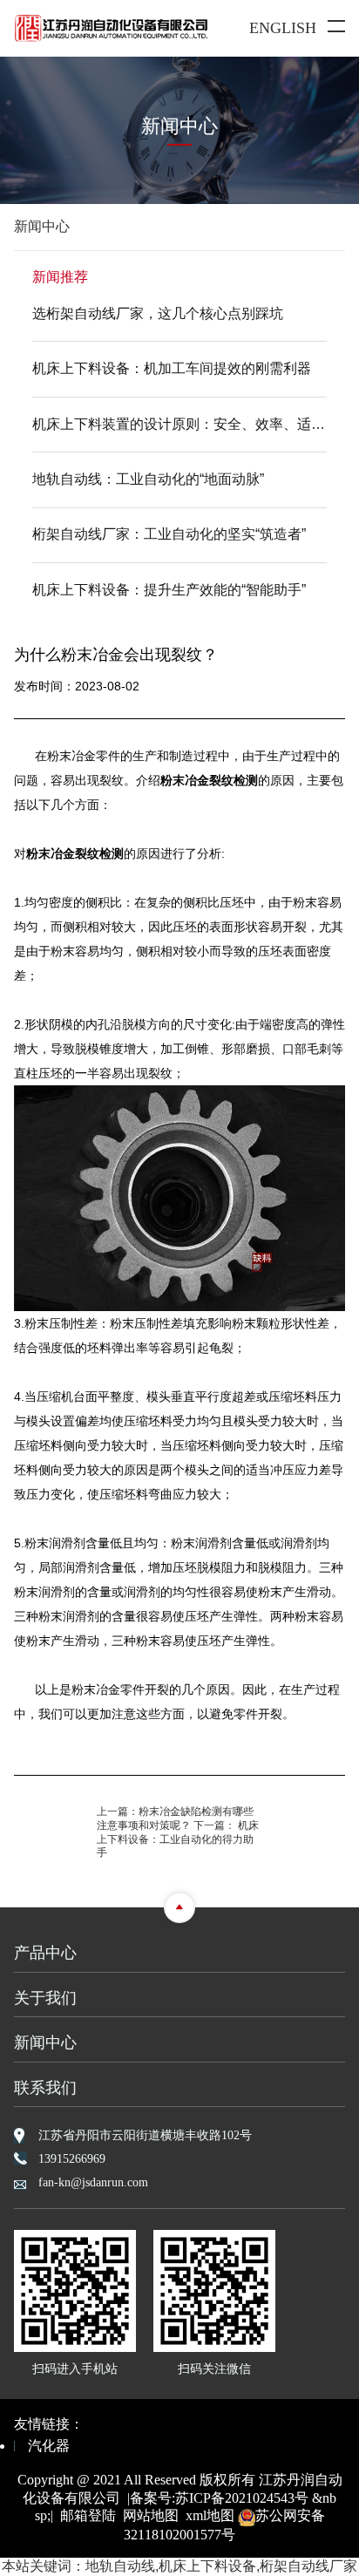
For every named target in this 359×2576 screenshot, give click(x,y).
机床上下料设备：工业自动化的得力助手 (178, 1839)
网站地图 (151, 2515)
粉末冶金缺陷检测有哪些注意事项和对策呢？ (175, 1818)
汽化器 (49, 2446)
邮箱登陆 (88, 2515)
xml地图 (210, 2515)
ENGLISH (283, 28)
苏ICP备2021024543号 (242, 2498)
